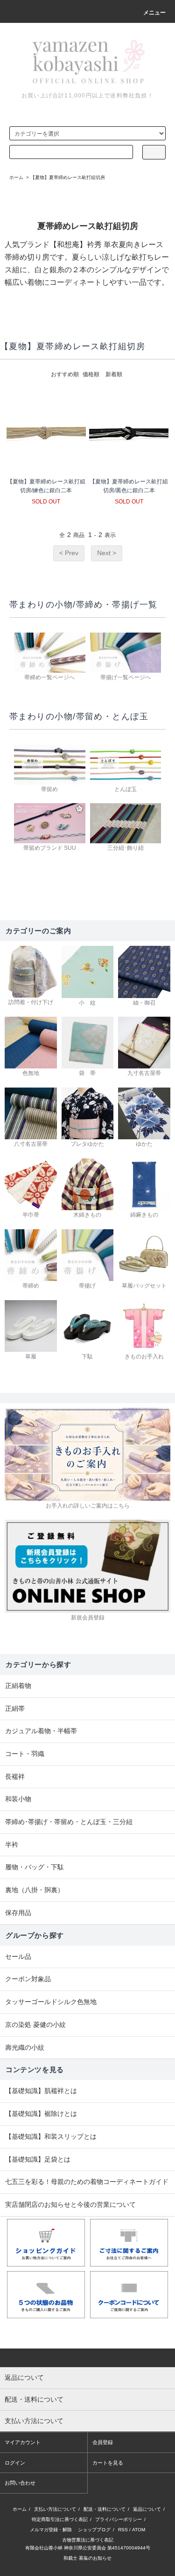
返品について (147, 2509)
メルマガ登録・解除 (51, 2530)
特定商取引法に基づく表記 (60, 2519)
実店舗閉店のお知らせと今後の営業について (70, 2204)
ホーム (16, 177)
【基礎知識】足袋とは (38, 2159)
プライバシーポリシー (119, 2519)
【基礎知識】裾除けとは (41, 2114)
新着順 (114, 374)
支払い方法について (55, 2509)
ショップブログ (94, 2530)
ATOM (139, 2530)
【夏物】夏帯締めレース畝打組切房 (68, 177)
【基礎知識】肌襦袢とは (41, 2091)
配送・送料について (105, 2509)
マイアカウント (23, 2442)
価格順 (91, 374)
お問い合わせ (20, 2483)
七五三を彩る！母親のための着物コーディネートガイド (87, 2182)
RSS (123, 2530)
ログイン (15, 2463)
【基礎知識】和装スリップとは (51, 2136)
